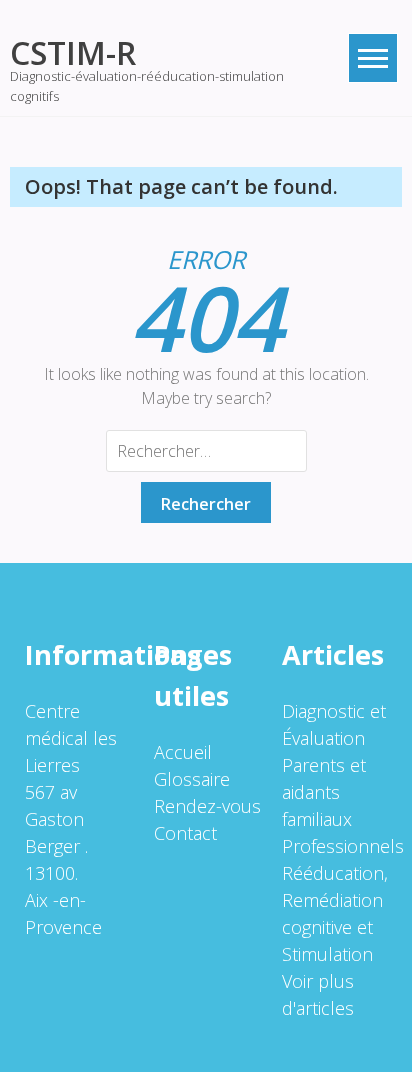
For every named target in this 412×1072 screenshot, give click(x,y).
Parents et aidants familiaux (324, 792)
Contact (185, 833)
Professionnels (343, 846)
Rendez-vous (207, 806)
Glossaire (192, 779)
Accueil (183, 752)
